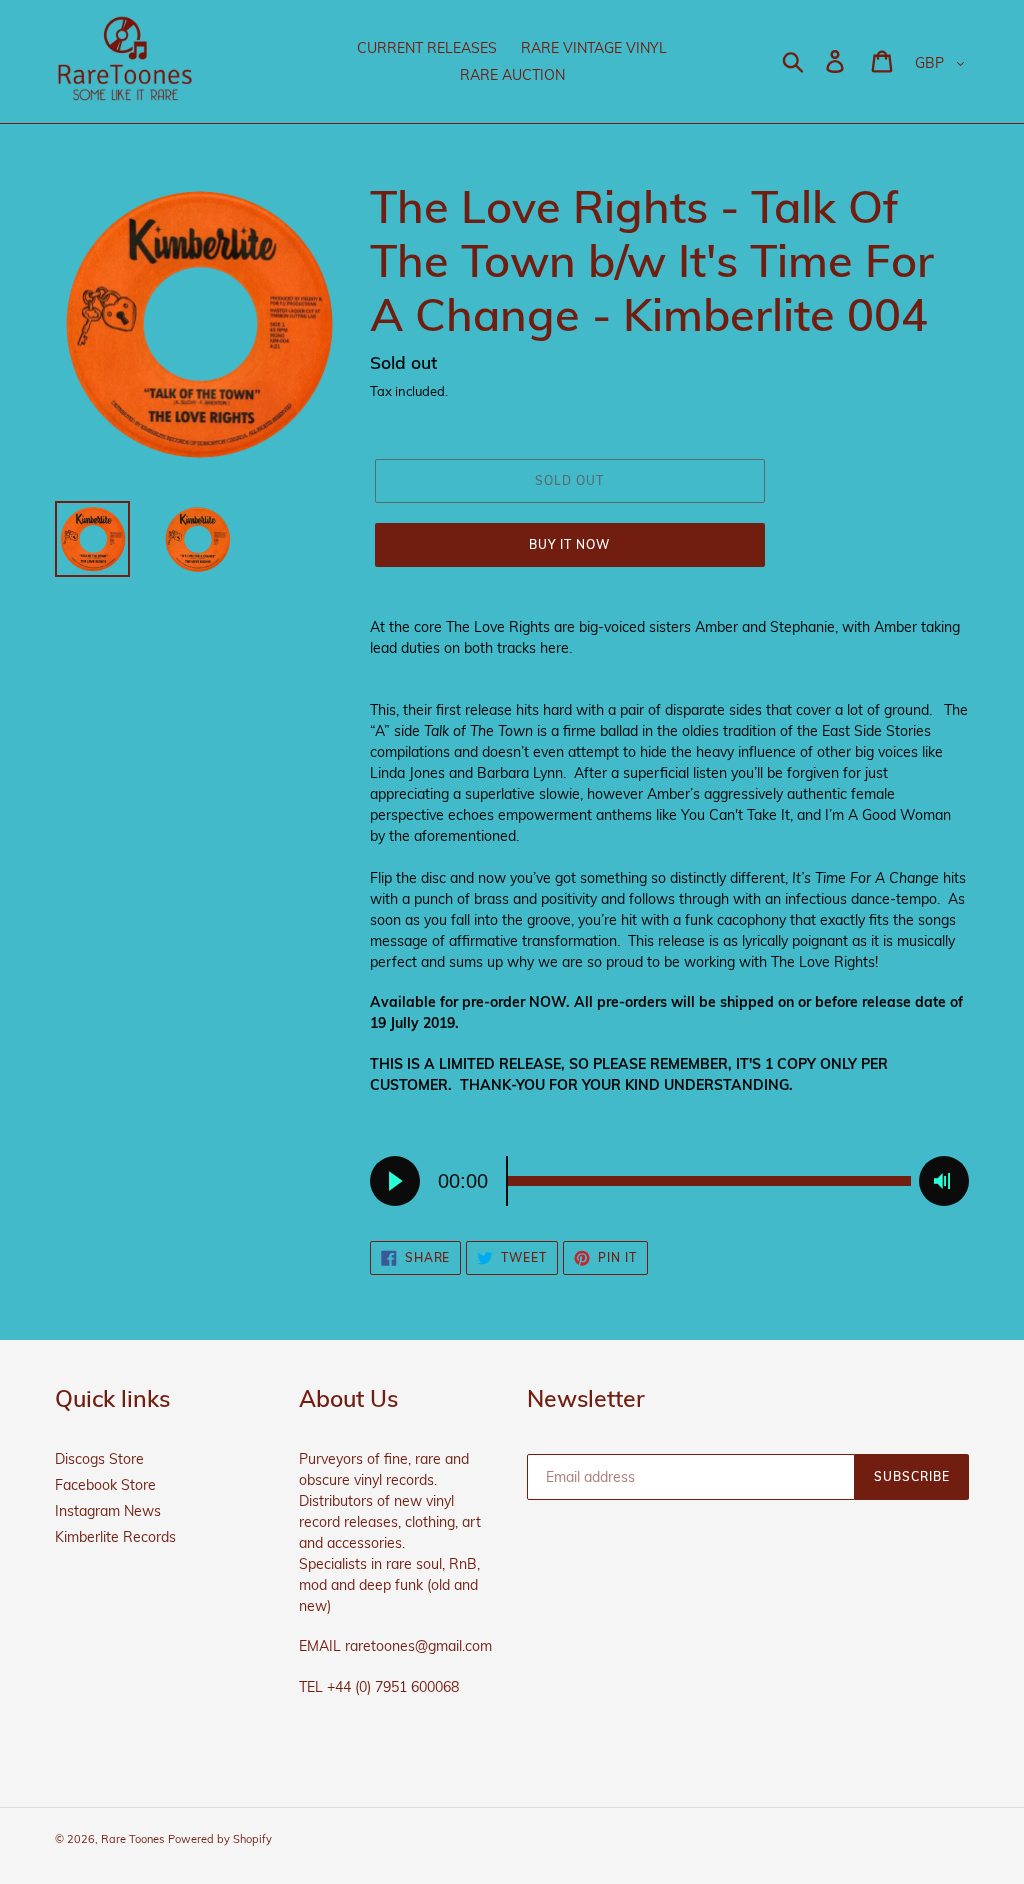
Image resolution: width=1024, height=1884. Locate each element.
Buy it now (569, 544)
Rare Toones (132, 1839)
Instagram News (108, 1511)
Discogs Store (99, 1459)
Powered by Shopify (220, 1839)
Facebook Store (105, 1485)
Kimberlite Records (115, 1537)
